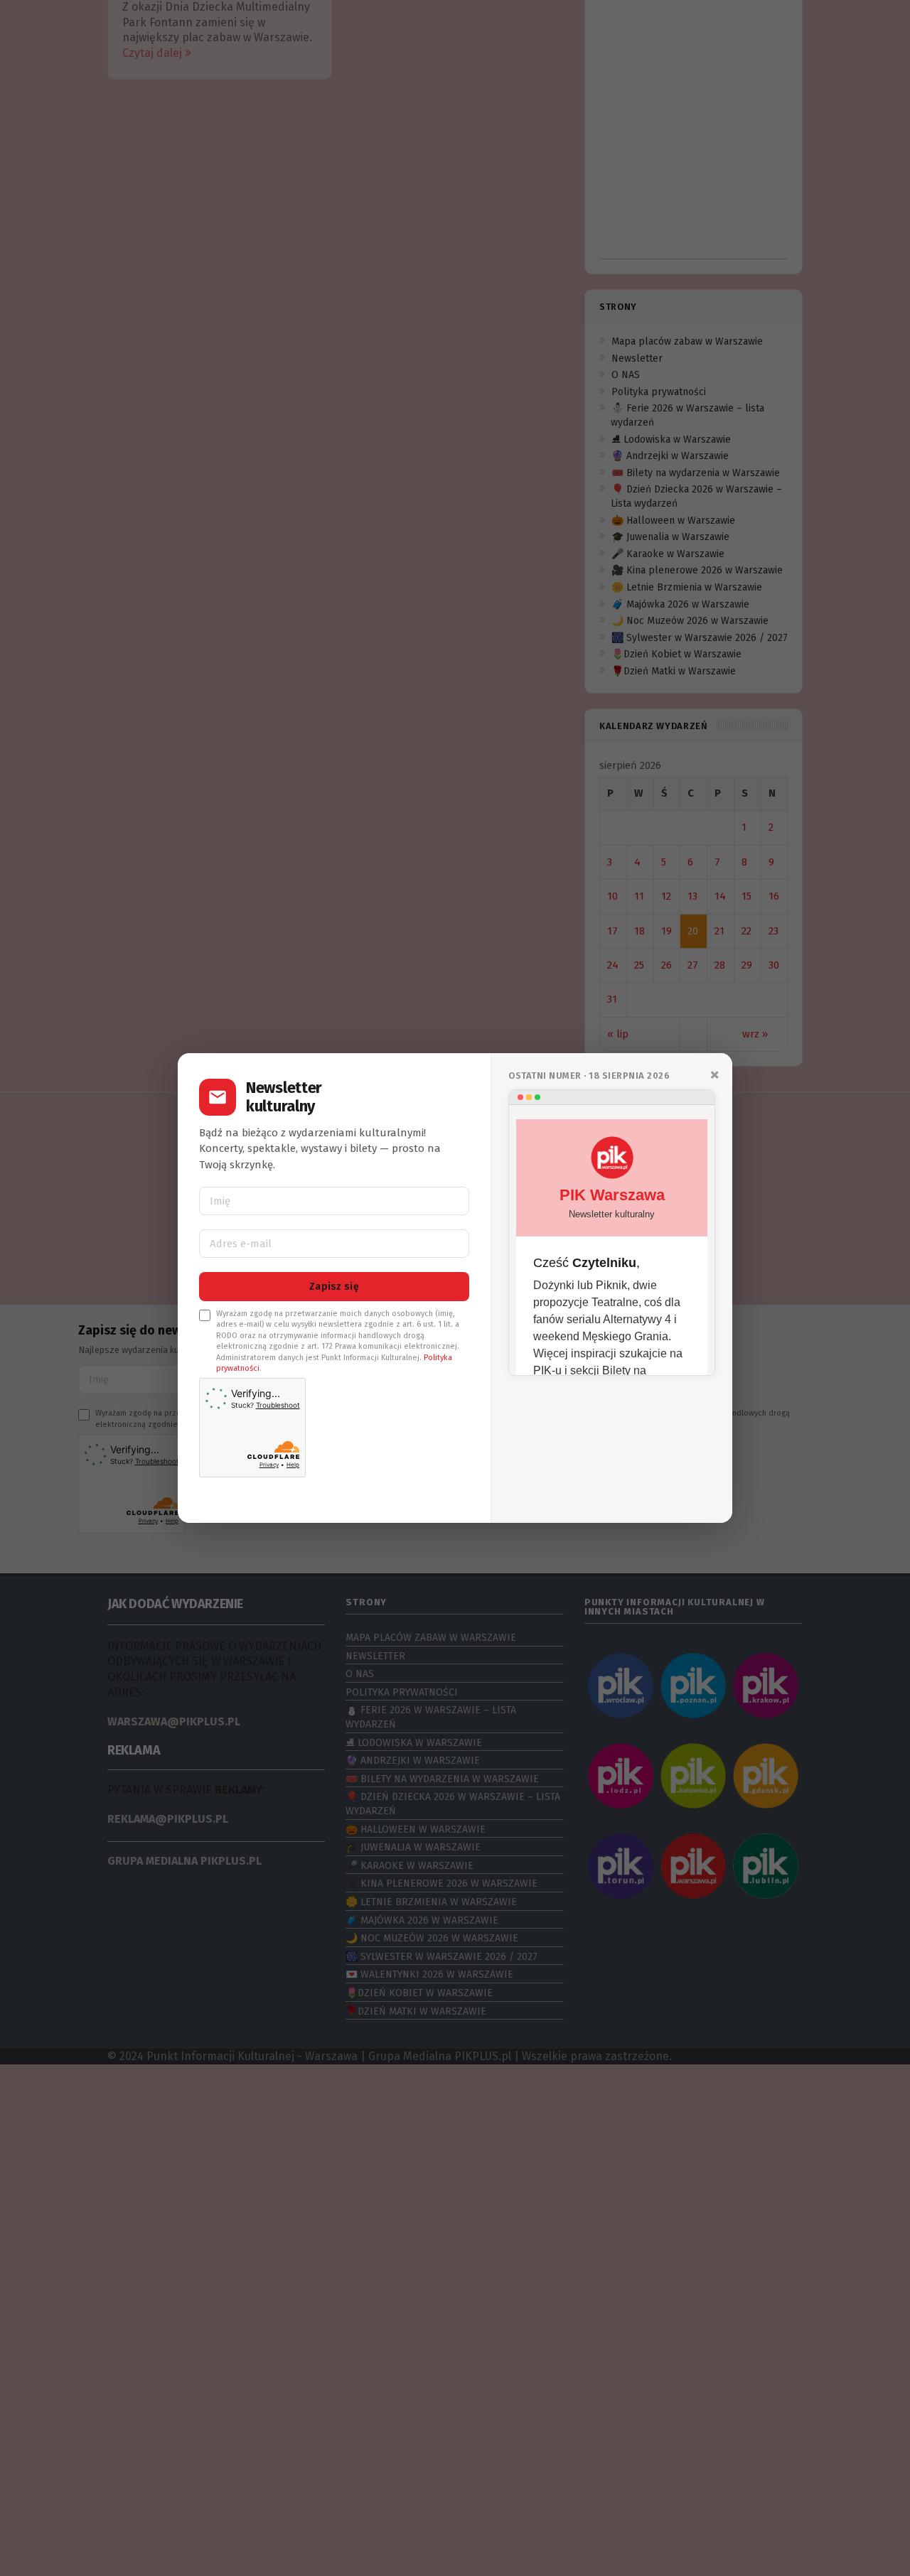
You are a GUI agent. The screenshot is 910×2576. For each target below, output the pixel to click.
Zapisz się (334, 1287)
